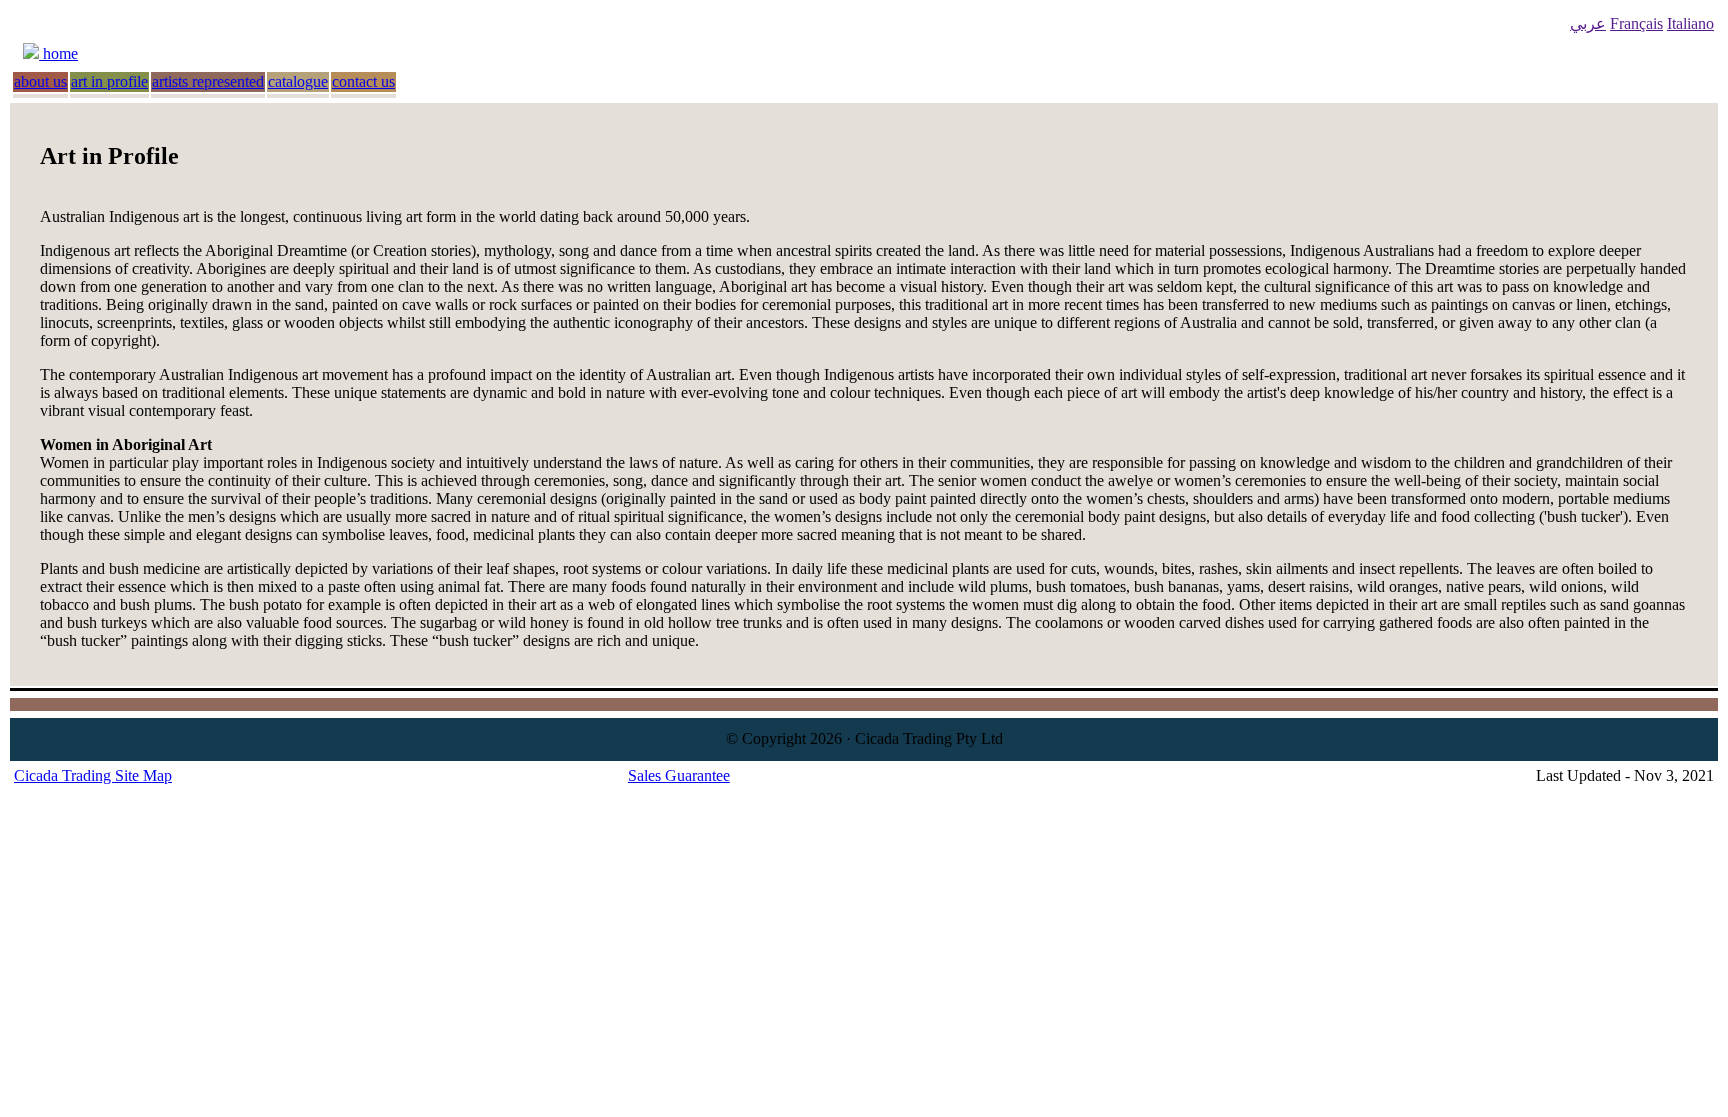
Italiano (1690, 23)
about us (40, 81)
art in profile (109, 81)
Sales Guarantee (679, 775)
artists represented (208, 81)
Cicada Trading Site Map (93, 775)
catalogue (298, 81)
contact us (363, 81)
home (58, 53)
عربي (1588, 23)
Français (1636, 23)
